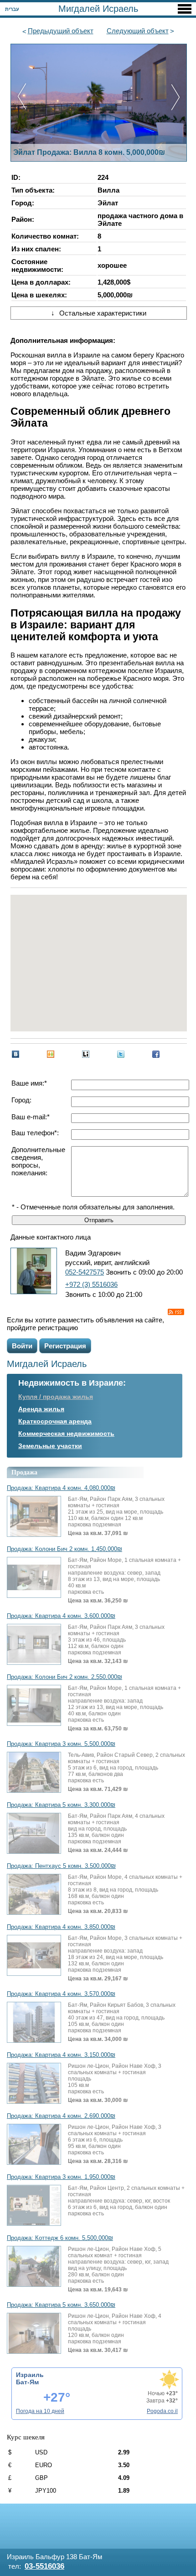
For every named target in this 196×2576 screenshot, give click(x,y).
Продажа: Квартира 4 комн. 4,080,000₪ (61, 1488)
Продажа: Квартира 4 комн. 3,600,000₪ (61, 1616)
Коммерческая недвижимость (66, 1433)
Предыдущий (61, 31)
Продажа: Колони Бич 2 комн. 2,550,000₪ (64, 1677)
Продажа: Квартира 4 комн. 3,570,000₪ (61, 1994)
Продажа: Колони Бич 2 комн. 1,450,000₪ (64, 1549)
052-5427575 (85, 1272)
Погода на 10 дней (40, 2411)
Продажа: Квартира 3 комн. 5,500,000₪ (61, 1744)
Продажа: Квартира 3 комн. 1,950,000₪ (61, 2177)
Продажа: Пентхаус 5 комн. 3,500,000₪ (61, 1866)
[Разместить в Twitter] (121, 1054)
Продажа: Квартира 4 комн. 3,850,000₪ (61, 1927)
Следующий (138, 31)
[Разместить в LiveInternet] (86, 1054)
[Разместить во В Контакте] (15, 1054)
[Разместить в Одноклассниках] (51, 1054)
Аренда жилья (41, 1409)
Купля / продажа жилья (56, 1397)
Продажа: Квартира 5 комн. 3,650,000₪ (61, 2305)
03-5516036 (44, 2566)
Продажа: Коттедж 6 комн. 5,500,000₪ (60, 2238)
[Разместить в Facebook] (156, 1054)
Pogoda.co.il (162, 2411)
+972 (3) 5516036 (91, 1284)
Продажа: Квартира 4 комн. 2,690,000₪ (61, 2116)
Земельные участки (50, 1446)
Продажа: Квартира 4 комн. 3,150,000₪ (61, 2055)
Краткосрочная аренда (55, 1421)
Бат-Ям (27, 2382)
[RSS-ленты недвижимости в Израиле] (176, 1312)
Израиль (30, 2375)
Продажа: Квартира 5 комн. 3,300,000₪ (61, 1805)
